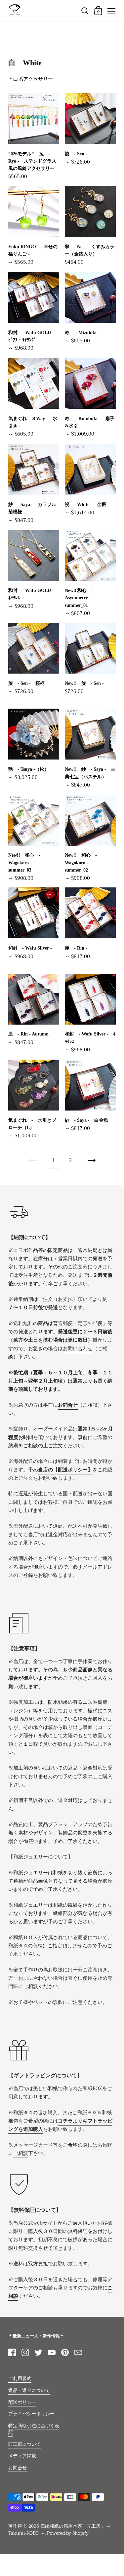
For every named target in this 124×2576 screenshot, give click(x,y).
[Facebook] (12, 2352)
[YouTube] (52, 2352)
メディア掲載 (22, 2456)
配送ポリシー (22, 2402)
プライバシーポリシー (31, 2414)
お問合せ (18, 2468)
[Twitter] (38, 2352)
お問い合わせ (78, 1348)
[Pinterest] (65, 2352)
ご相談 (21, 2153)
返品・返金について (29, 2390)
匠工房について (24, 2444)
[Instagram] (25, 2352)
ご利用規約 (20, 2379)
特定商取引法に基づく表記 (34, 2429)
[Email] (78, 2352)
